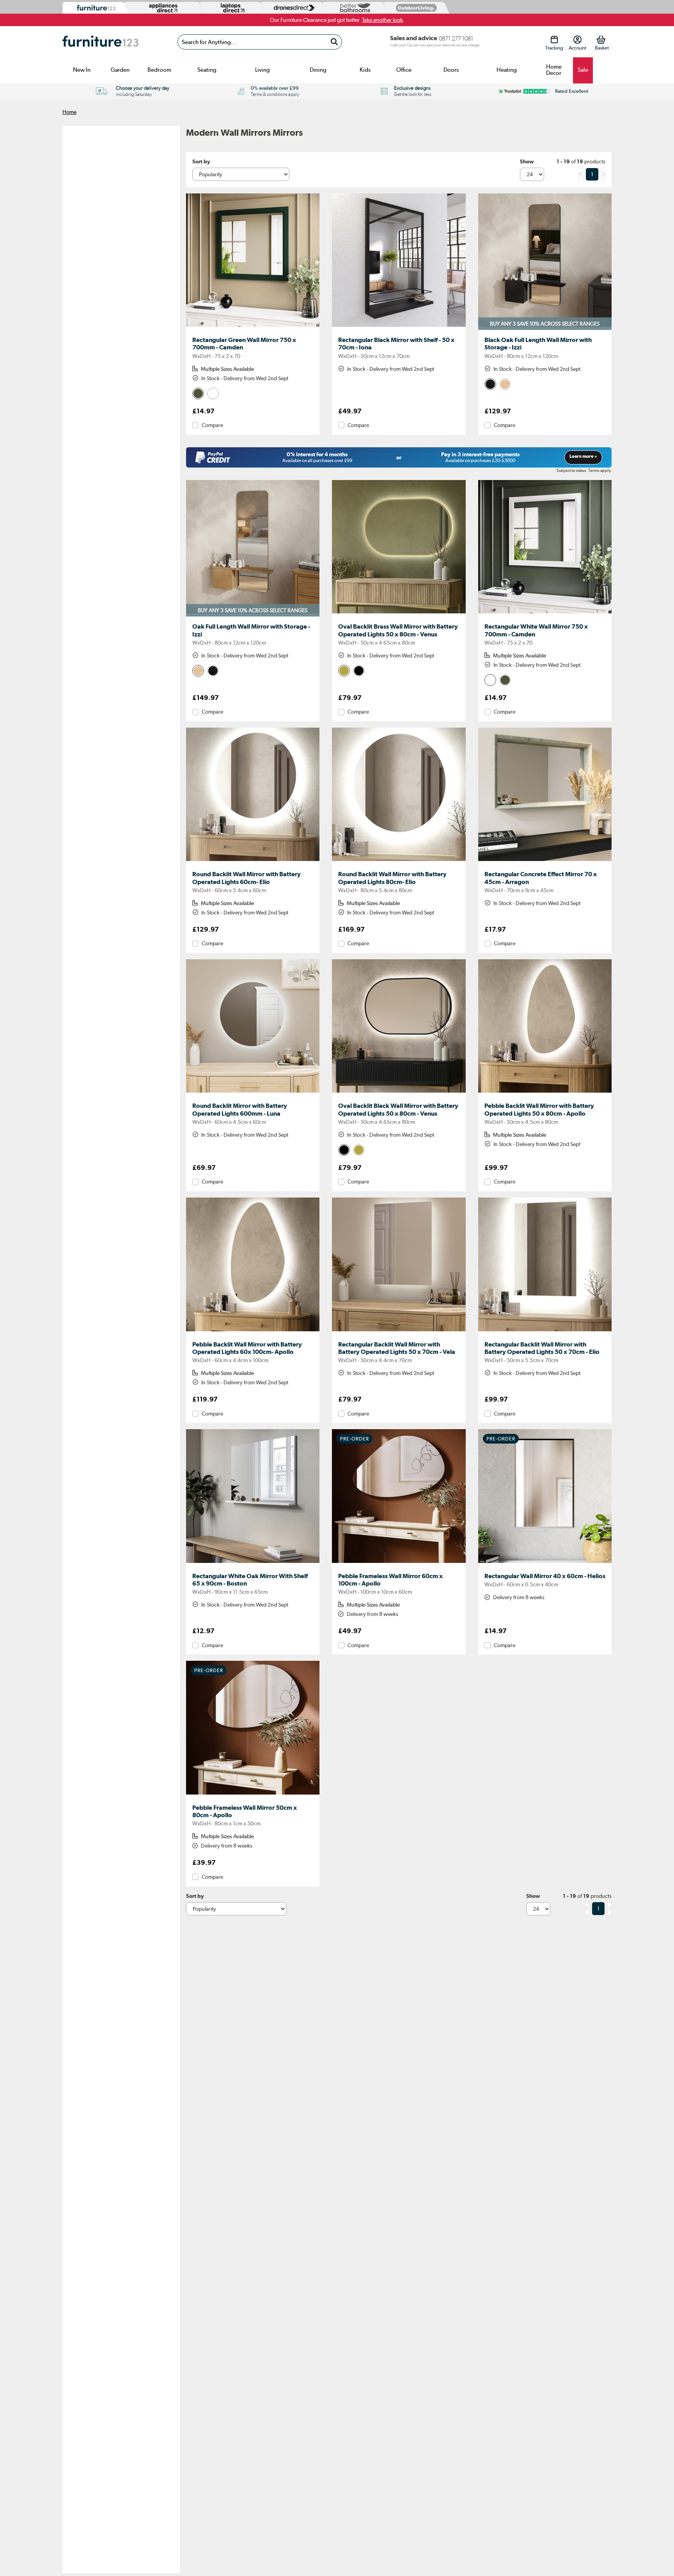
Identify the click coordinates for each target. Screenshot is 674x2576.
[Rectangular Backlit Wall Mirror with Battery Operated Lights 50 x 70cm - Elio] (545, 1331)
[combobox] (260, 42)
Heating (507, 70)
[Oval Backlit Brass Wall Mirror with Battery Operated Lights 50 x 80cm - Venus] (399, 613)
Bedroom (159, 70)
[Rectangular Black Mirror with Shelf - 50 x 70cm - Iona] (399, 327)
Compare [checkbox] (212, 425)
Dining (318, 70)
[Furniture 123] (94, 8)
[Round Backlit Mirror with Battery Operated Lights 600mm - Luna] (253, 1093)
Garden (120, 70)
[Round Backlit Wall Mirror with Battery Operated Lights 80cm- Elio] (399, 861)
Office (404, 70)
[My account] (577, 40)
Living (263, 70)
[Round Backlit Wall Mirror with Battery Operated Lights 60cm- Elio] (253, 861)
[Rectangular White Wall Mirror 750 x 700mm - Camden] (545, 613)
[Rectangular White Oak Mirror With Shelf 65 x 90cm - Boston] (253, 1563)
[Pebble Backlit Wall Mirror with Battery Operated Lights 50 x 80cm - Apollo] (545, 1093)
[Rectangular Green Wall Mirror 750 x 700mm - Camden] (253, 327)
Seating (207, 70)
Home (69, 112)
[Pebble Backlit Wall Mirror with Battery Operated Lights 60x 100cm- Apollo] (253, 1331)
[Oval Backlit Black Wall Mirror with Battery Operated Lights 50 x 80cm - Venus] (399, 1093)
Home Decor (554, 70)
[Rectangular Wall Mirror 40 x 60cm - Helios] (545, 1563)
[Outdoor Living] (415, 8)
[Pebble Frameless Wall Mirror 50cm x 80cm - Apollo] (253, 1795)
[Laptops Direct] (231, 8)
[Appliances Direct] (162, 8)
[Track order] (554, 40)
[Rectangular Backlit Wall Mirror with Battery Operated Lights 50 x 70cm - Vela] (399, 1331)
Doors (451, 70)
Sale (583, 70)
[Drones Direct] (292, 8)
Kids (365, 70)
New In (82, 70)
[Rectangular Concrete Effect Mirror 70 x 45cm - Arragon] (545, 861)
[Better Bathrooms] (353, 8)
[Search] (334, 42)
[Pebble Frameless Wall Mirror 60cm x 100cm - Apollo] (399, 1563)
